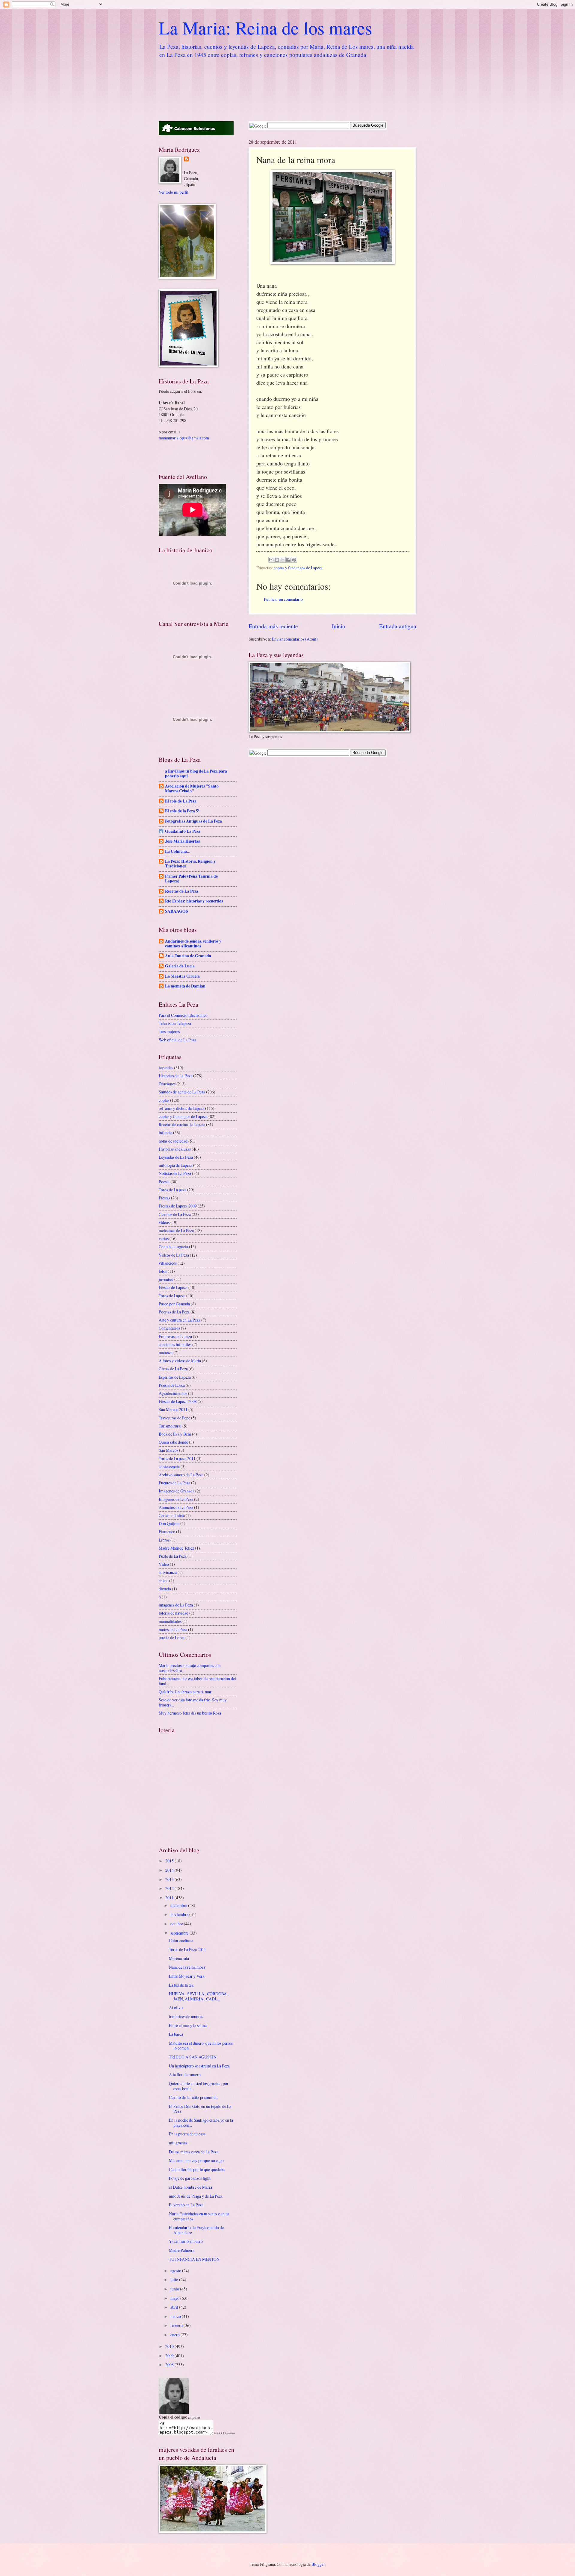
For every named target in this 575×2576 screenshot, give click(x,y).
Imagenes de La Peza (176, 1499)
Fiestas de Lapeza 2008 (178, 1401)
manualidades (170, 1621)
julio (175, 2280)
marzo (176, 2316)
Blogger (318, 2564)
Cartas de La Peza (173, 1369)
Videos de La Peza (174, 1255)
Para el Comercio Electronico (183, 1015)
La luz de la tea (181, 1985)
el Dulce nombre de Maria (190, 2187)
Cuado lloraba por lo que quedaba (197, 2169)
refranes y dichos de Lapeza (181, 1108)
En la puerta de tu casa (187, 2134)
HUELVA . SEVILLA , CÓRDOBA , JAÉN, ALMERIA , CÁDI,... (199, 1996)
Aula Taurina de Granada (188, 956)
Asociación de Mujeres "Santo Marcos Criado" (192, 788)
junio (175, 2289)
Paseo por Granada (174, 1304)
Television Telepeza (175, 1023)
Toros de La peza (172, 1190)
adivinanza (168, 1572)
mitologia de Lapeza (175, 1165)
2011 (170, 1898)
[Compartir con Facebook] (288, 560)
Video (164, 1564)
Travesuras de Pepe (174, 1418)
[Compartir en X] (283, 560)
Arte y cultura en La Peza (180, 1320)
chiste (164, 1581)
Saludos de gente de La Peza (182, 1092)
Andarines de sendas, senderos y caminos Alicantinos (193, 943)
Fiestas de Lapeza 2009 (178, 1206)
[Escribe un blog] (277, 560)
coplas (164, 1100)
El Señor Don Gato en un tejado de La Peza (200, 2109)
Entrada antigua (398, 626)
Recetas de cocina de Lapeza (182, 1124)
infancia (165, 1133)
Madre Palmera (182, 2250)
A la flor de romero (185, 2074)
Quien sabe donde (173, 1442)
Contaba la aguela (173, 1247)
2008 (170, 2365)
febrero (177, 2325)
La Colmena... (177, 851)
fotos (163, 1271)
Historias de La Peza (175, 1076)
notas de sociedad (173, 1141)
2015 (170, 1861)
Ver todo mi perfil (174, 192)
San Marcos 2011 (173, 1409)
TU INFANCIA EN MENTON (194, 2259)
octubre (177, 1924)
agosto (176, 2271)
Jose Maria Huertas (182, 841)
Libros (164, 1540)
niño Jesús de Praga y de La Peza (196, 2196)
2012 (170, 1888)
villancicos (168, 1263)
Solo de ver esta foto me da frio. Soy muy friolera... (193, 1702)
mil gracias (178, 2143)
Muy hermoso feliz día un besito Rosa (190, 1713)
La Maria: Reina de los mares (265, 28)
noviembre (180, 1914)
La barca (176, 2034)
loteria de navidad (174, 1613)
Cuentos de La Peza (175, 1214)
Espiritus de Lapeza (175, 1377)
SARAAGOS (177, 911)
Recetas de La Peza (182, 891)
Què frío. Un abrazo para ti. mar (185, 1692)
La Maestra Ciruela (182, 976)
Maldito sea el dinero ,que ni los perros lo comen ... (201, 2046)
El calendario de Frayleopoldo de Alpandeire (196, 2230)
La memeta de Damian (185, 986)
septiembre (180, 1933)
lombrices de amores (186, 2016)
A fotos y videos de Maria (180, 1361)
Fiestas (164, 1198)
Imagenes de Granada (177, 1491)
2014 (170, 1870)
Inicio (339, 626)
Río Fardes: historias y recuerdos (194, 901)
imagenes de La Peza (176, 1605)
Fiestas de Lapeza (173, 1287)
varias (164, 1238)
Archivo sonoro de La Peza (181, 1475)
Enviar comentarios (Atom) (295, 639)
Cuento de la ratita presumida (193, 2097)
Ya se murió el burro (186, 2241)
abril (175, 2307)
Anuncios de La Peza (176, 1507)
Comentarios (169, 1328)
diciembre (179, 1905)
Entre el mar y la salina (188, 2025)
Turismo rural (170, 1426)
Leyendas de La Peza (176, 1157)
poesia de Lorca (172, 1637)
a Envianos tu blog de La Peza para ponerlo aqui (196, 773)
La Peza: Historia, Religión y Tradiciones (190, 864)
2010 (170, 2346)
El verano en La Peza (186, 2205)
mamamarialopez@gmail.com (184, 438)
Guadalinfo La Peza (183, 831)
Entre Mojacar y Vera (187, 1976)
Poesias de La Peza (174, 1312)
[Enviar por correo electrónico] (271, 560)
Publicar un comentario (283, 599)
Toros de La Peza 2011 (187, 1949)
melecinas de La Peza (176, 1230)
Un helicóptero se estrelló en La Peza (199, 2066)
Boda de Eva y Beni (175, 1434)
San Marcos (168, 1450)
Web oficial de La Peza (177, 1040)
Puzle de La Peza (173, 1556)
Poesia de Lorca (172, 1385)
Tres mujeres (169, 1031)
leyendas (166, 1068)
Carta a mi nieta (172, 1515)
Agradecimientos (173, 1393)
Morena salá (179, 1958)
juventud (166, 1279)
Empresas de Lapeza (175, 1336)
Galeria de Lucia (180, 966)
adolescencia (169, 1467)
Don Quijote (169, 1523)
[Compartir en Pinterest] (294, 560)
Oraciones (167, 1084)
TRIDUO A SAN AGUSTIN (193, 2057)
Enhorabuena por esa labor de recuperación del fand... (197, 1681)
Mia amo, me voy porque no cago (196, 2160)
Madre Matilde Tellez (176, 1548)
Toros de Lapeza (172, 1296)
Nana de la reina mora (187, 1967)
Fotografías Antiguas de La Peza (193, 821)
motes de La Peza (173, 1629)
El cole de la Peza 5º (182, 811)
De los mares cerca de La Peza (194, 2152)
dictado (165, 1589)
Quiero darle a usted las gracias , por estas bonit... (199, 2086)
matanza (166, 1353)
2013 (170, 1879)
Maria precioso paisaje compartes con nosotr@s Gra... (190, 1668)
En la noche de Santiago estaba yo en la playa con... (201, 2123)
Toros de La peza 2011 (177, 1458)
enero (175, 2335)
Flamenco (167, 1532)
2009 (170, 2356)
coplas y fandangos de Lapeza (298, 568)
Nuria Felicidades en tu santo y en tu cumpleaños (199, 2216)
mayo (175, 2298)
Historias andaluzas (175, 1149)
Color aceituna (181, 1940)
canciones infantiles (175, 1344)
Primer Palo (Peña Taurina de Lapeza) (191, 879)
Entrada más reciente (273, 626)
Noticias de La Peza (175, 1173)
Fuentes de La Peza (174, 1483)
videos (164, 1222)
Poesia (164, 1182)
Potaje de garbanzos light (190, 2178)
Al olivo (176, 2007)
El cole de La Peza (181, 801)
